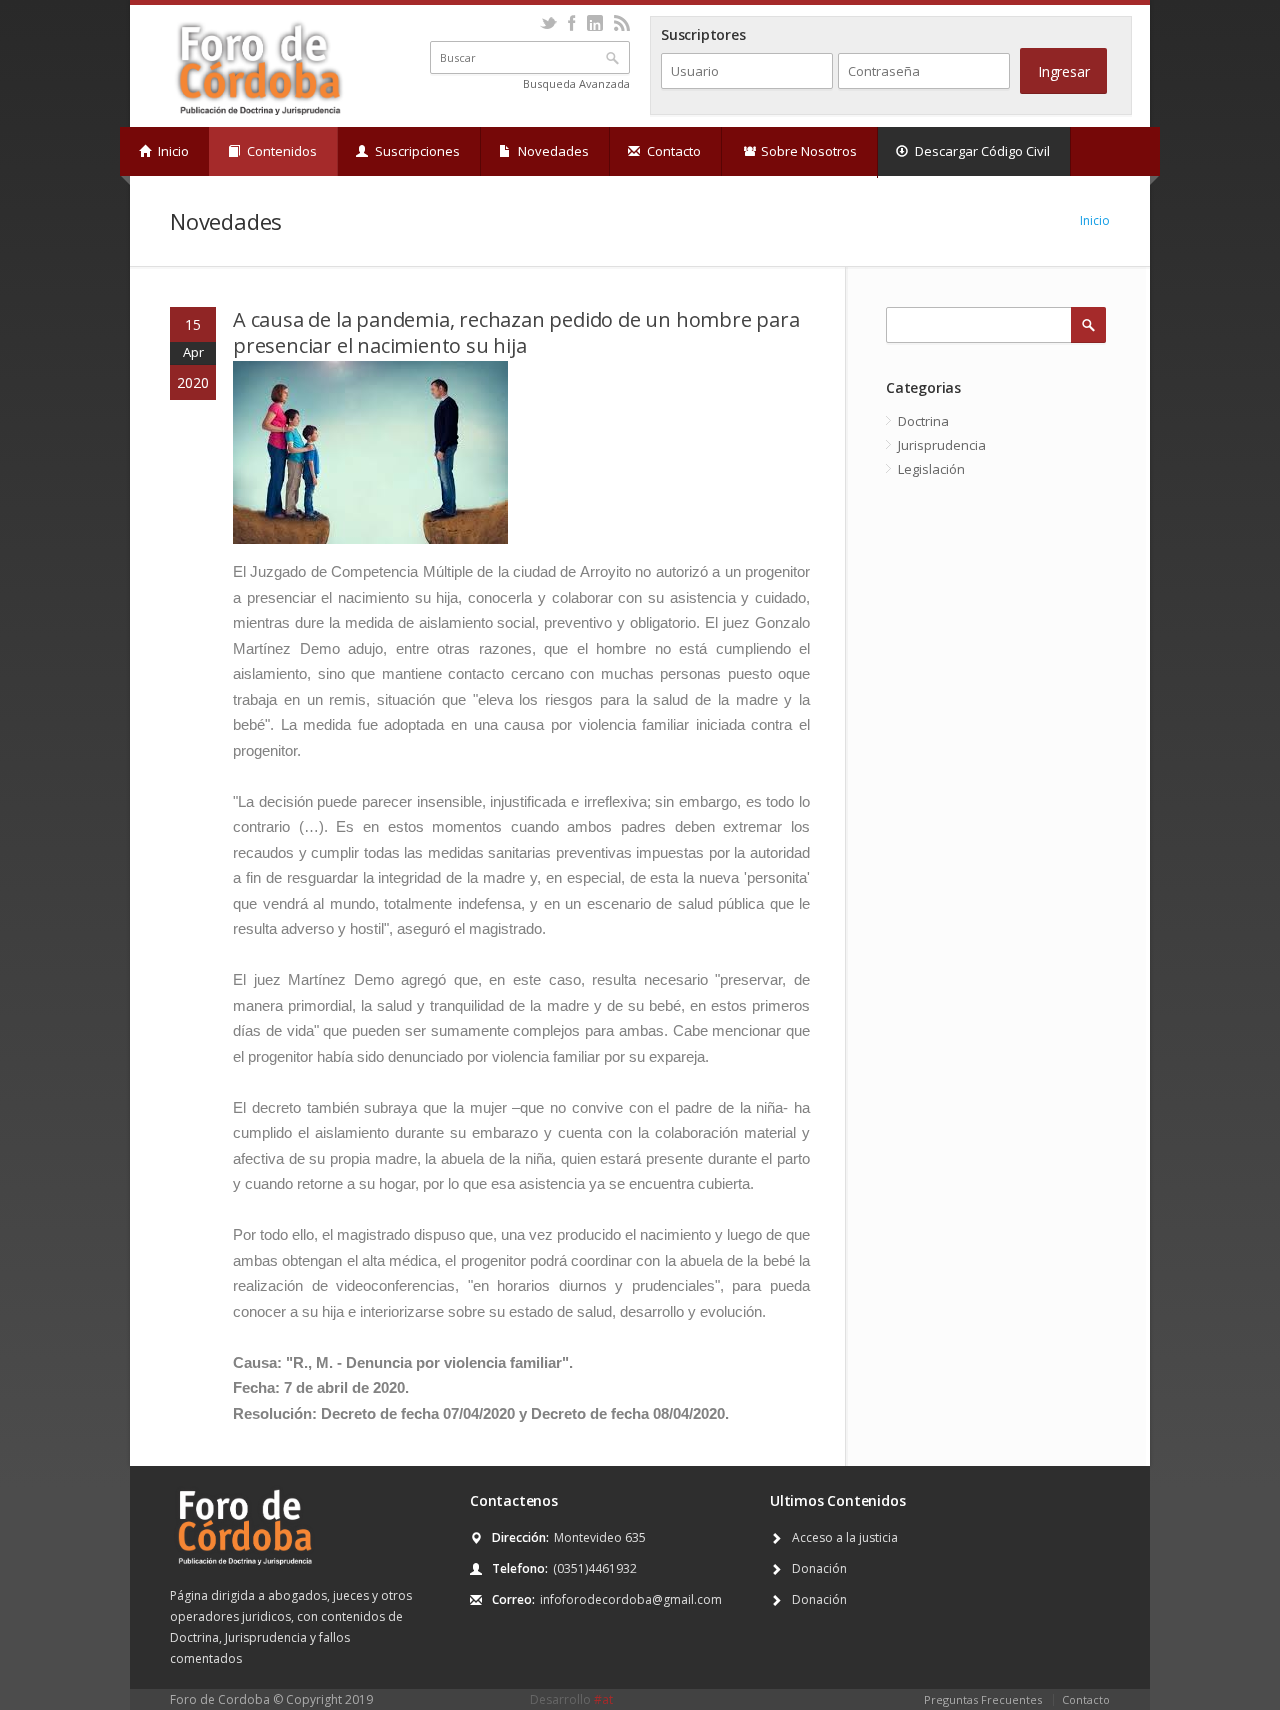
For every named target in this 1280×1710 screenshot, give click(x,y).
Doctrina (923, 421)
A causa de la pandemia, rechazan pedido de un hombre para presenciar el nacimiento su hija (516, 332)
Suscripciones (416, 151)
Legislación (931, 469)
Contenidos (280, 151)
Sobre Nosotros (807, 151)
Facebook (571, 23)
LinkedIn (594, 23)
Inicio (172, 151)
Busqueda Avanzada (576, 83)
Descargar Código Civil (981, 151)
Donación (819, 1568)
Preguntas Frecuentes (983, 1699)
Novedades (552, 151)
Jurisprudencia (942, 445)
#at (603, 1699)
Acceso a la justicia (845, 1537)
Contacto (672, 151)
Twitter (548, 23)
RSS (621, 23)
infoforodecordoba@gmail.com (631, 1599)
